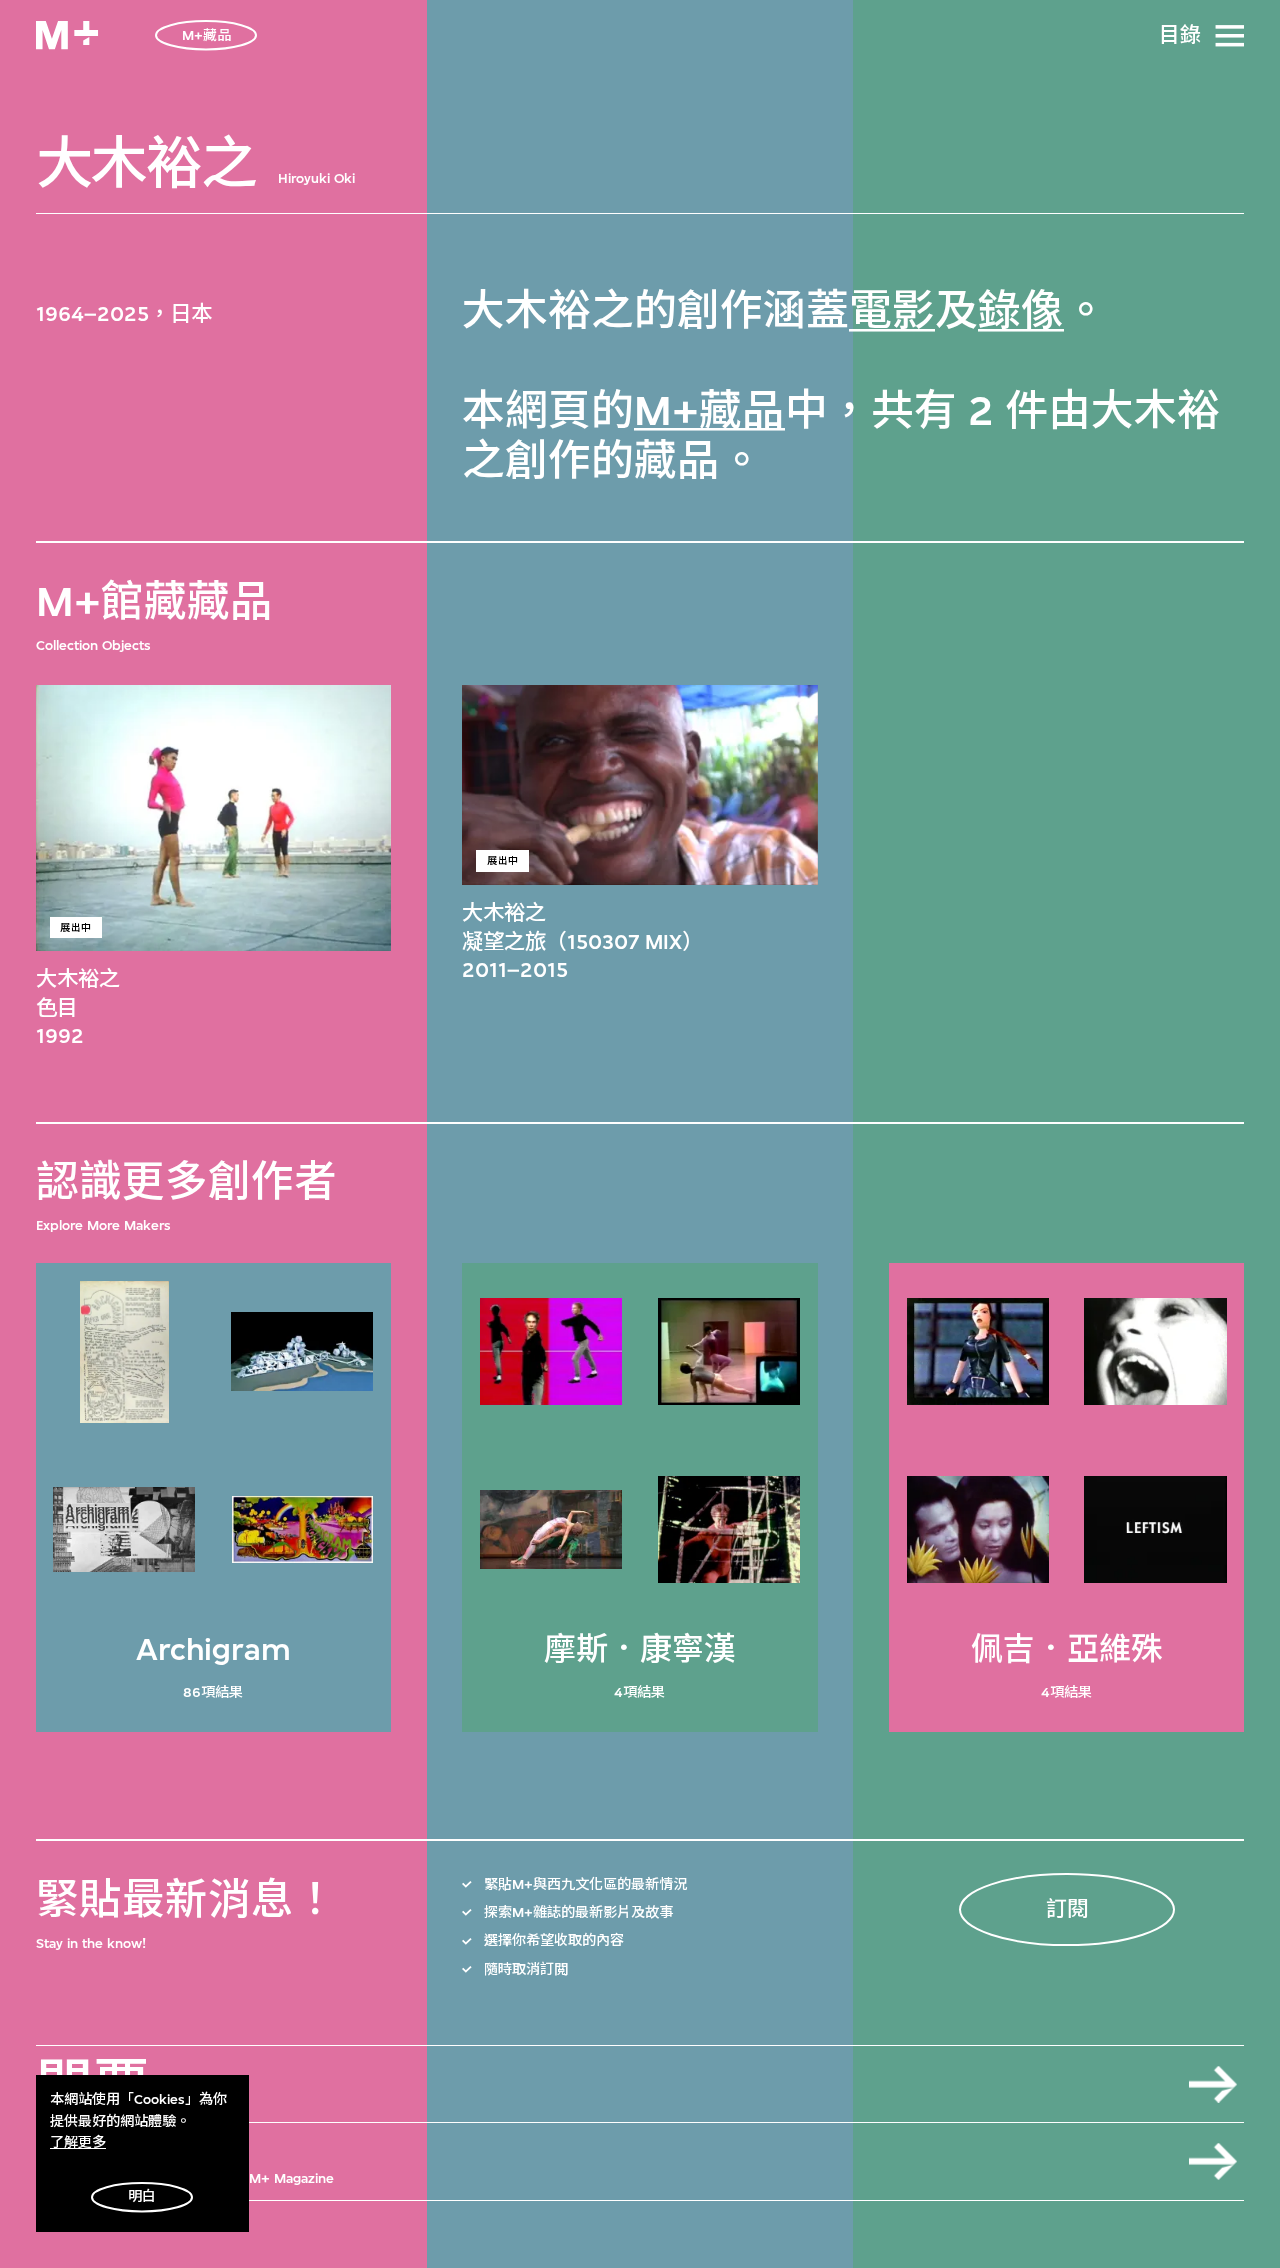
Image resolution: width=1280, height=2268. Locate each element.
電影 (892, 311)
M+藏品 (709, 411)
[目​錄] (1230, 36)
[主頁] (67, 35)
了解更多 (78, 2142)
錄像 (1021, 311)
